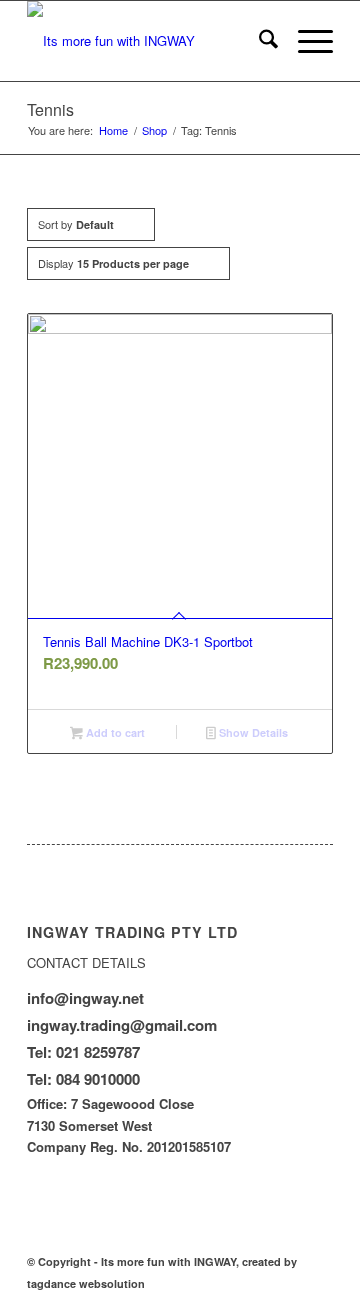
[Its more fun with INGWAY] (149, 41)
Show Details (252, 732)
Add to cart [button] (114, 732)
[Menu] (305, 41)
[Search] (258, 41)
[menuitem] (258, 41)
